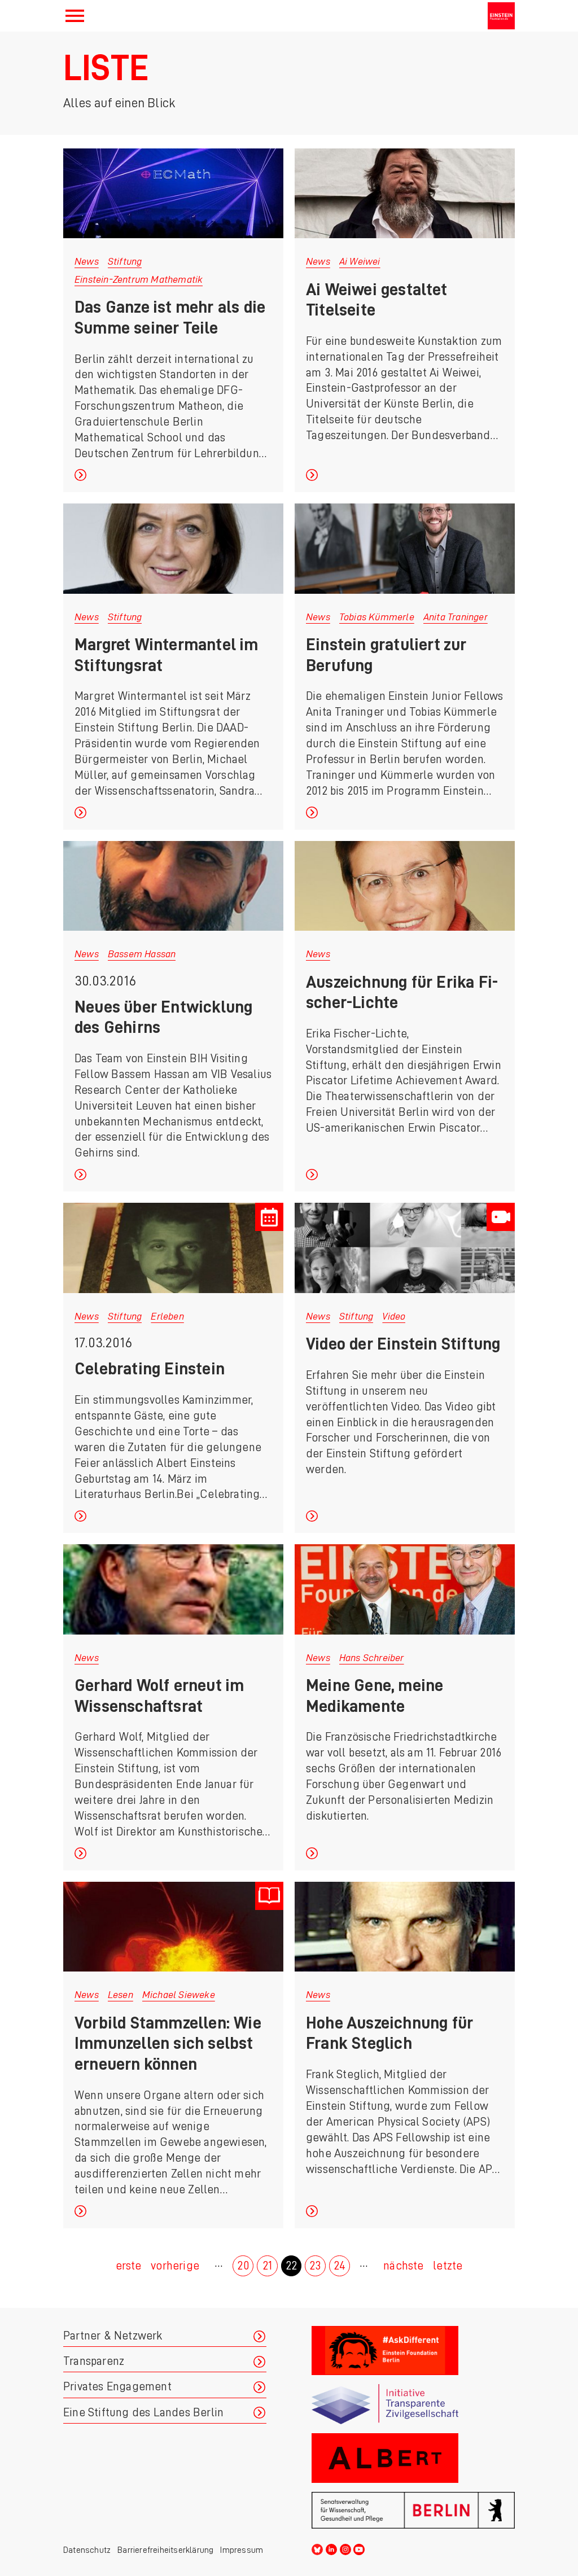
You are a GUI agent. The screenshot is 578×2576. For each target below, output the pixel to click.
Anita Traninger (456, 617)
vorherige (175, 2266)
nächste (403, 2266)
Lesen (121, 1995)
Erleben (167, 1316)
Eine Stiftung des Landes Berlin (143, 2413)
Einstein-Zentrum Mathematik (139, 279)
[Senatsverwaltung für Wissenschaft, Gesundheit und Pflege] (413, 2510)
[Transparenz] (413, 2404)
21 (267, 2266)
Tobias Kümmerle (377, 617)
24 (340, 2266)
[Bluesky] (317, 2548)
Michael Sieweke (179, 1995)
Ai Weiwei (360, 261)
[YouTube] (359, 2548)
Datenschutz (87, 2550)
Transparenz (94, 2361)
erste (129, 2266)
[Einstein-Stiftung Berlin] (501, 16)
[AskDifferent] (413, 2351)
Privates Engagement (117, 2387)
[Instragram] (345, 2548)
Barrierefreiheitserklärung (165, 2550)
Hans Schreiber (372, 1658)
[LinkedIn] (331, 2548)
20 (243, 2266)
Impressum (242, 2550)
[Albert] (413, 2458)
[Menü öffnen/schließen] (75, 16)
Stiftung (125, 261)
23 (315, 2266)
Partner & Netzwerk (113, 2336)
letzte (448, 2266)
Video (394, 1316)
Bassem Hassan (142, 954)
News (87, 261)
